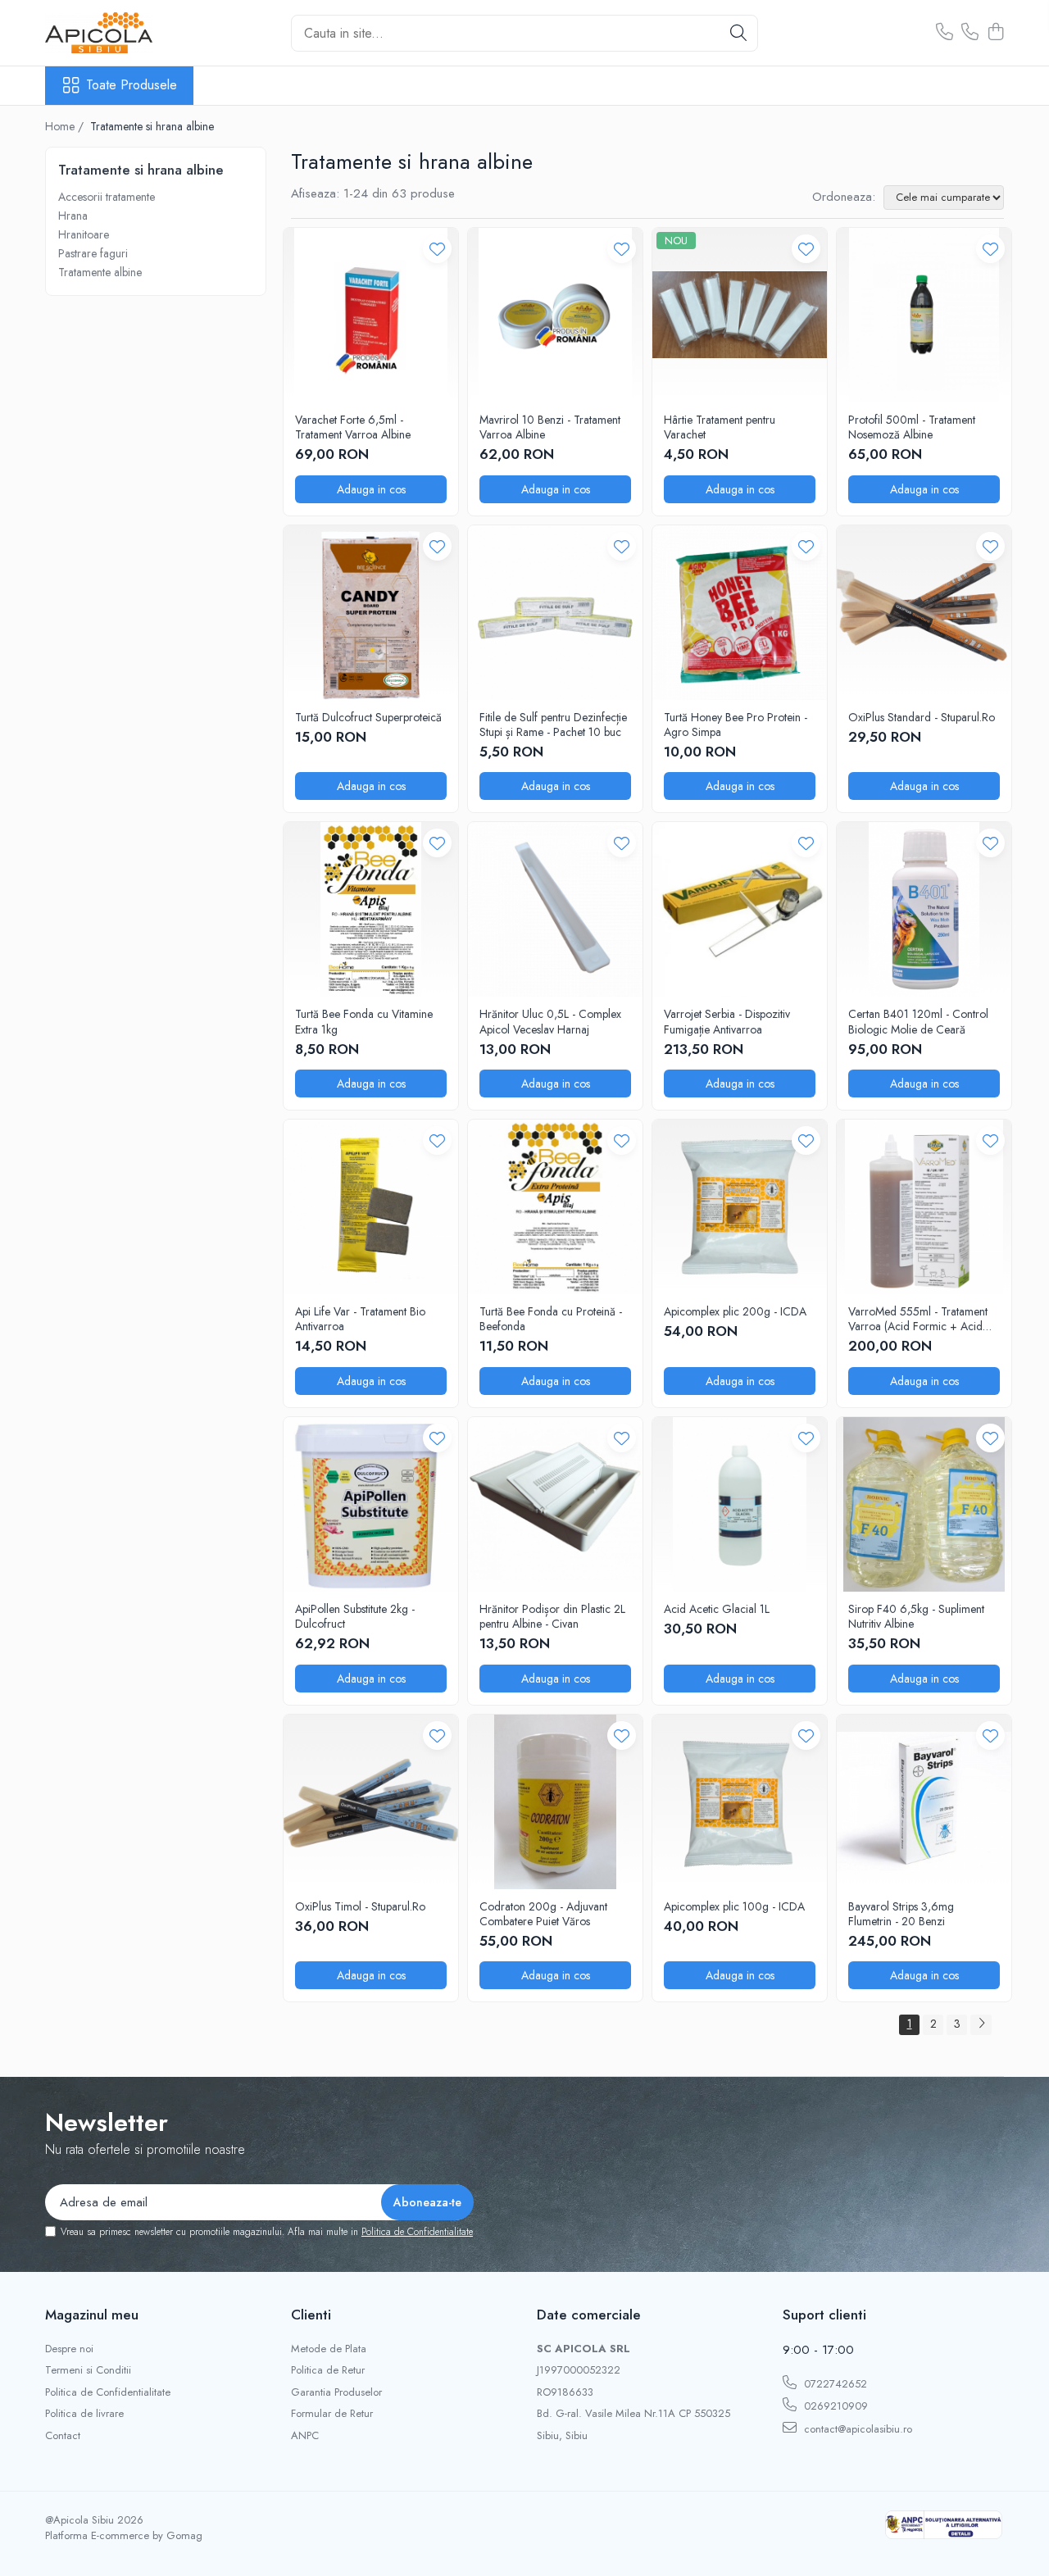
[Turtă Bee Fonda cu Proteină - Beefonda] (555, 1207)
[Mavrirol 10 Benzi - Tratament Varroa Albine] (555, 315)
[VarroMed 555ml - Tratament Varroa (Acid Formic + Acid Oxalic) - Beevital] (924, 1207)
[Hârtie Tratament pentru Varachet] (740, 315)
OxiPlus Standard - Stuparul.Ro (922, 717)
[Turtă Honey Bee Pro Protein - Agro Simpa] (740, 613)
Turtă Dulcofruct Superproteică (368, 717)
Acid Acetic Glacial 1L (717, 1609)
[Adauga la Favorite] (437, 249)
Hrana (73, 216)
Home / (66, 126)
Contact (63, 2436)
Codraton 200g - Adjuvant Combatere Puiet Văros (543, 1914)
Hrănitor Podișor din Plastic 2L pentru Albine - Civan (552, 1616)
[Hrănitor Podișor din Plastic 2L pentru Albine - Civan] (555, 1504)
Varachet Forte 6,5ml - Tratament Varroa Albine (353, 427)
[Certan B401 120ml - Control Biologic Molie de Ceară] (924, 909)
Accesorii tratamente (107, 197)
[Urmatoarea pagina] (981, 2025)
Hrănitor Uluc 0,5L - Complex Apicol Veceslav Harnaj (550, 1021)
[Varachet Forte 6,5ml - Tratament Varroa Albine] (371, 315)
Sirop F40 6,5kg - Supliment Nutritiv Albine (916, 1616)
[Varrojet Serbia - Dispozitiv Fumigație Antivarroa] (740, 909)
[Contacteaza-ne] (945, 33)
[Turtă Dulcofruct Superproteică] (371, 613)
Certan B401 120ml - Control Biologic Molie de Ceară (918, 1021)
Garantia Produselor (336, 2392)
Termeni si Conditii (88, 2370)
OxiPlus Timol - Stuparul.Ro (360, 1906)
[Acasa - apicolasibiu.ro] (127, 33)
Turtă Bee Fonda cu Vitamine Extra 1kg (364, 1021)
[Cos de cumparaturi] (995, 33)
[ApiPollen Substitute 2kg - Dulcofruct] (371, 1504)
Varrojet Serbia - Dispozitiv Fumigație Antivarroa (727, 1021)
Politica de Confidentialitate (417, 2232)
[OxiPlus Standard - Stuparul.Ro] (924, 613)
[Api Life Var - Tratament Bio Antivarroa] (371, 1207)
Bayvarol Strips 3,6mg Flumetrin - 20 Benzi (901, 1914)
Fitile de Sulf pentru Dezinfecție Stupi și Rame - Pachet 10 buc (553, 725)
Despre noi (69, 2349)
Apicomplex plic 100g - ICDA (734, 1906)
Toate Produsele (132, 85)
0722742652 (834, 2384)
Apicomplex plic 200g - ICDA (735, 1311)
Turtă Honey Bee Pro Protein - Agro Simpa (736, 725)
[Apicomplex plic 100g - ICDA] (740, 1802)
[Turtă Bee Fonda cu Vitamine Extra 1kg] (371, 909)
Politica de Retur (328, 2370)
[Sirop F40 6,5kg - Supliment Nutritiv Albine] (924, 1504)
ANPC (305, 2436)
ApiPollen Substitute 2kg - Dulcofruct (355, 1616)
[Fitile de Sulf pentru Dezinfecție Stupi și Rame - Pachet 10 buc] (555, 613)
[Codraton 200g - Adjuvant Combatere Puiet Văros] (555, 1802)
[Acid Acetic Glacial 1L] (740, 1504)
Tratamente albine (100, 272)
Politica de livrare (84, 2414)
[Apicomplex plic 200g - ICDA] (740, 1207)
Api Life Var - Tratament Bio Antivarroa (360, 1319)
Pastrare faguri (93, 253)
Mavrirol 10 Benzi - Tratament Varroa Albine (550, 427)
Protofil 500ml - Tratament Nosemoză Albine (912, 427)
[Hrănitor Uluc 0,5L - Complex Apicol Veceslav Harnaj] (555, 909)
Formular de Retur (332, 2414)
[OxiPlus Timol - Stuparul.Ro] (371, 1802)
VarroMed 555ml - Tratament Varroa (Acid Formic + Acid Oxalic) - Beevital (918, 1319)
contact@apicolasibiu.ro (856, 2429)
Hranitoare (84, 234)
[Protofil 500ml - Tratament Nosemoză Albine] (924, 315)
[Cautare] (738, 33)
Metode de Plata (329, 2349)
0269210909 (834, 2406)
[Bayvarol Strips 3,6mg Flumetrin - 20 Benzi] (924, 1802)
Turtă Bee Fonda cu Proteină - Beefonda (551, 1319)
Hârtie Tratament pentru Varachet (720, 427)
